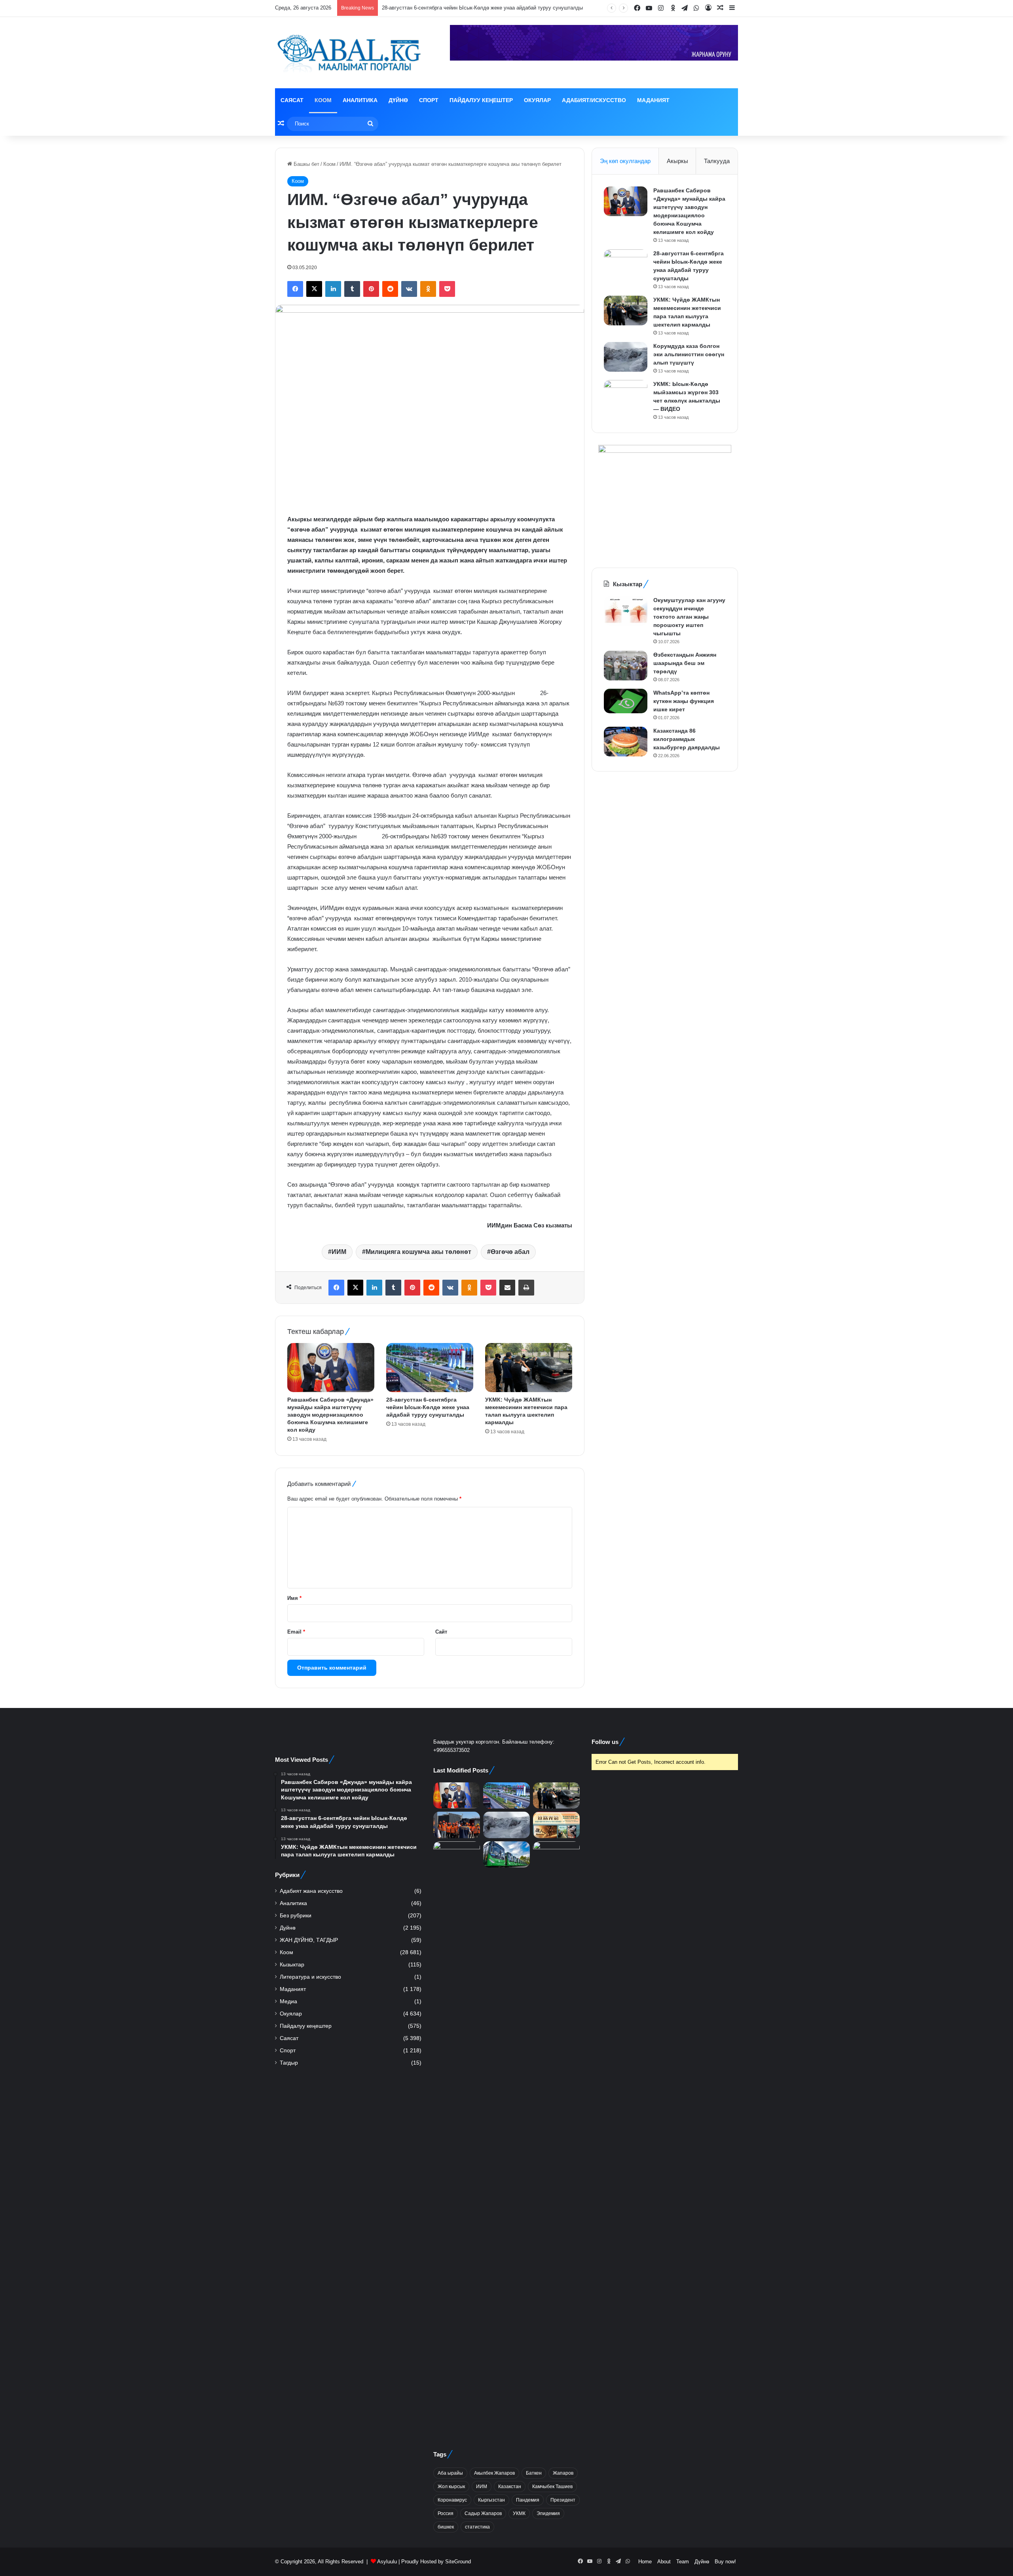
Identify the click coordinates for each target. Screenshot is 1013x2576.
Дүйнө (398, 100)
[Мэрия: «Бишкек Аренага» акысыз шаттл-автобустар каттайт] (506, 1855)
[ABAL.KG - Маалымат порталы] (348, 53)
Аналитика (360, 100)
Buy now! (725, 2562)
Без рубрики (296, 1916)
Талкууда (717, 161)
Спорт (429, 100)
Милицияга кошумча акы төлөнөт (418, 1252)
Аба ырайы (450, 2473)
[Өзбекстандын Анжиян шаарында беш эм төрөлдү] (626, 666)
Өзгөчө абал (510, 1252)
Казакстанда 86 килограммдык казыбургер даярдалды (687, 739)
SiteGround (458, 2562)
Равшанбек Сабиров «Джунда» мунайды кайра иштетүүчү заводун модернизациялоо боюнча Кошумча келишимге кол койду (330, 1415)
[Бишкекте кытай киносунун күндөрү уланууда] (556, 1825)
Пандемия (528, 2500)
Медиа (288, 2001)
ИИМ (339, 1252)
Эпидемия (548, 2513)
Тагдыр (289, 2063)
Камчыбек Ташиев (552, 2487)
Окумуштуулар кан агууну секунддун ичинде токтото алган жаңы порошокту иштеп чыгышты (689, 617)
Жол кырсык (451, 2487)
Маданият (653, 100)
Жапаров (563, 2473)
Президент (563, 2500)
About (664, 2562)
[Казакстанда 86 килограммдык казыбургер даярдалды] (626, 742)
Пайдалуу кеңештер (481, 100)
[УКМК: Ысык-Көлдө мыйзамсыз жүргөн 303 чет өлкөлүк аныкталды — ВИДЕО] (626, 395)
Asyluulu (387, 2562)
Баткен (534, 2473)
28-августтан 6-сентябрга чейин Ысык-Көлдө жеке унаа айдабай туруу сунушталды (428, 1407)
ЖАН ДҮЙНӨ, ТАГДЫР (309, 1940)
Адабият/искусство (594, 100)
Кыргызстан (491, 2500)
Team (683, 2562)
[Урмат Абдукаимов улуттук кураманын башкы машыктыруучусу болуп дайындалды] (457, 2138)
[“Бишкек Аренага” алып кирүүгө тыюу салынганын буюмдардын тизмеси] (556, 2138)
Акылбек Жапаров (494, 2473)
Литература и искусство (310, 1977)
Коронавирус (452, 2500)
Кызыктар (292, 1965)
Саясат (292, 100)
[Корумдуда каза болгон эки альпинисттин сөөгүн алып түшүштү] (626, 357)
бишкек (446, 2527)
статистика (477, 2527)
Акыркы (677, 161)
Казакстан (510, 2487)
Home (645, 2562)
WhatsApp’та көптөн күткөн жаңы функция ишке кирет (684, 701)
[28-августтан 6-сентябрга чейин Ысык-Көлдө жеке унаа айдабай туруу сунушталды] (430, 1368)
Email (296, 1632)
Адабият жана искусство (311, 1891)
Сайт (441, 1632)
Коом (323, 100)
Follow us (605, 1742)
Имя (294, 1598)
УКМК (519, 2513)
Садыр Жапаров (483, 2513)
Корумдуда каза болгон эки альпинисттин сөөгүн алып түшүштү (689, 354)
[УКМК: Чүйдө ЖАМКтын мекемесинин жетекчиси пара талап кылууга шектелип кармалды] (529, 1368)
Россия (446, 2513)
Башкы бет (306, 164)
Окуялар (537, 100)
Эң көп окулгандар (625, 161)
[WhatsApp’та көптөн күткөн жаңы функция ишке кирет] (626, 701)
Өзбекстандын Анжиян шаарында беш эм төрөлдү (685, 663)
